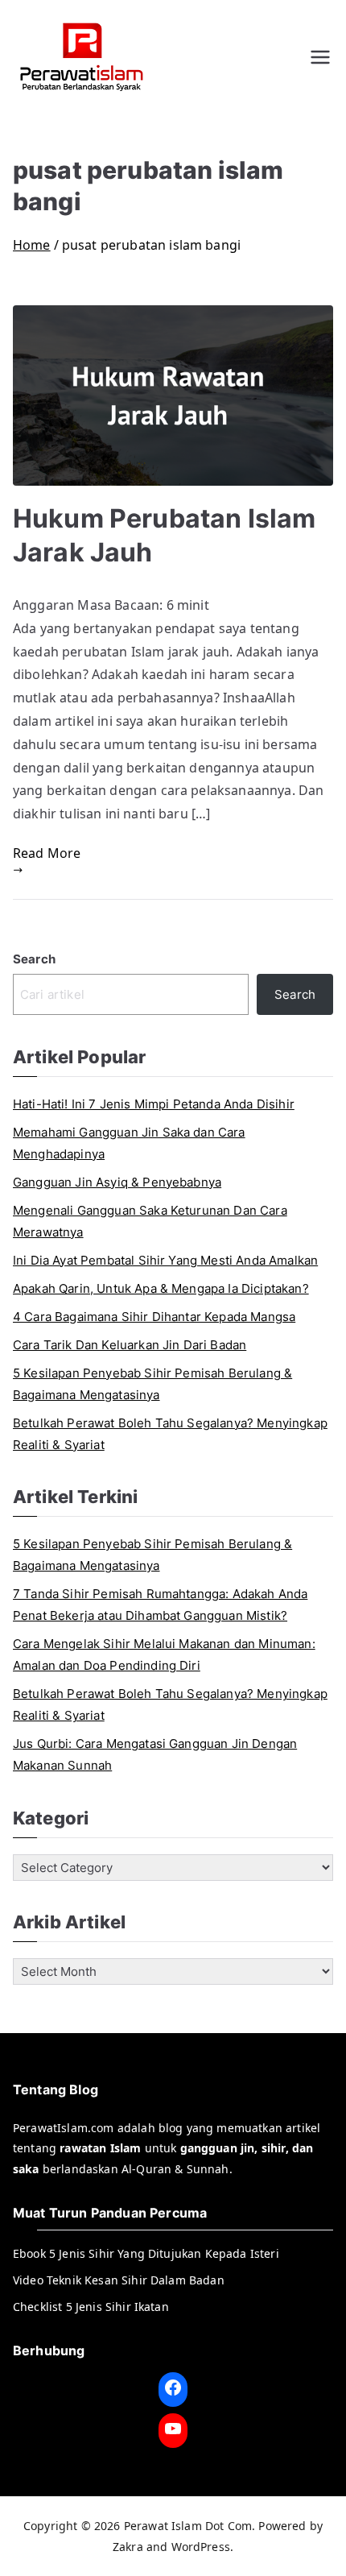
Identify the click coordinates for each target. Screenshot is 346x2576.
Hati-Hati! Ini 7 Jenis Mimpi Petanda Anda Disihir (154, 1104)
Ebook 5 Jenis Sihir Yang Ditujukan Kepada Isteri (146, 2253)
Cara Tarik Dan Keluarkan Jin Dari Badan (130, 1345)
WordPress (201, 2547)
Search (34, 959)
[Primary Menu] (320, 57)
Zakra (128, 2547)
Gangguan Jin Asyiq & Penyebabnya (117, 1182)
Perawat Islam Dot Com (188, 2526)
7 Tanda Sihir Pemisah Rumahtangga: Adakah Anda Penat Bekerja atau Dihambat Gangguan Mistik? (160, 1605)
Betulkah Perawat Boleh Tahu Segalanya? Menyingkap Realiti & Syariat (170, 1434)
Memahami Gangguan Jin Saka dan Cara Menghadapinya (129, 1143)
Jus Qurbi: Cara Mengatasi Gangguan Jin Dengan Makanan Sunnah (155, 1754)
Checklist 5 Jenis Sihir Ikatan (91, 2307)
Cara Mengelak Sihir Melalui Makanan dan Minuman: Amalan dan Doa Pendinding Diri (164, 1655)
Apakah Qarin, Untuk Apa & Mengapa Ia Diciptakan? (161, 1288)
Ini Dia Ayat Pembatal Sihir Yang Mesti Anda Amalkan (165, 1260)
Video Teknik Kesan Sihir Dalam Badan (119, 2280)
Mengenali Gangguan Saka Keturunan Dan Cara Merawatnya (150, 1221)
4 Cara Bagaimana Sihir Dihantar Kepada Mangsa (154, 1317)
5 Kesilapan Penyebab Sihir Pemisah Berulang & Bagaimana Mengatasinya (152, 1384)
